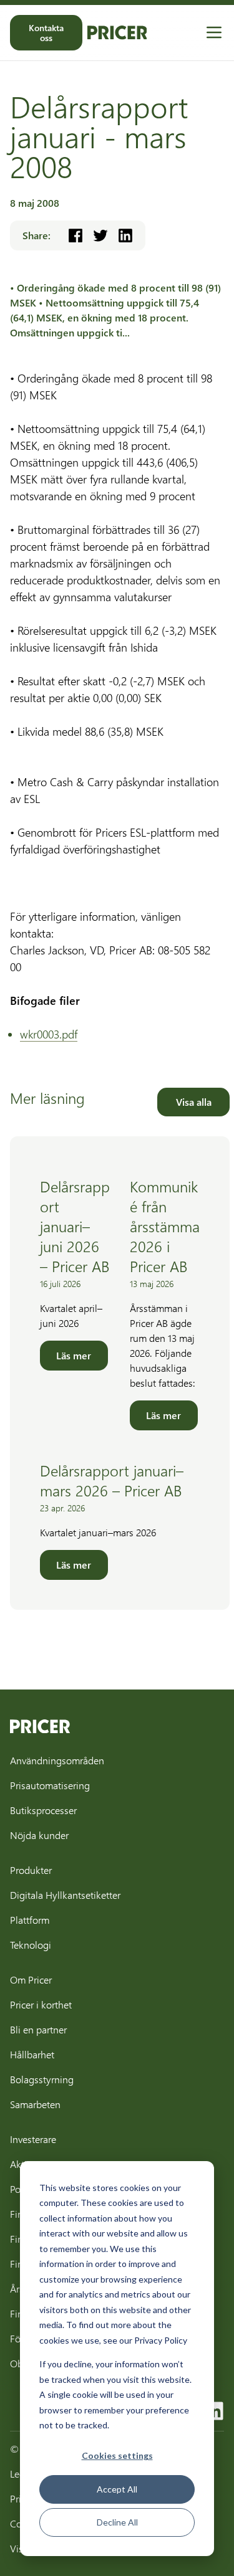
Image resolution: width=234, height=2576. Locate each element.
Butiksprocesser (43, 1810)
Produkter (31, 1870)
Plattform (30, 1920)
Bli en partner (38, 2029)
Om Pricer (31, 1980)
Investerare (33, 2139)
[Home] (117, 32)
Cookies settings (117, 2455)
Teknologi (31, 1945)
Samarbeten (35, 2104)
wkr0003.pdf (49, 1034)
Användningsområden (57, 1760)
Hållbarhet (32, 2054)
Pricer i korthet (41, 2004)
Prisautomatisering (50, 1785)
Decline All (117, 2522)
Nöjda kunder (39, 1835)
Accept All (117, 2489)
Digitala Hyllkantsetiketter (65, 1895)
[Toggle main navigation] (214, 32)
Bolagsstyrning (42, 2079)
